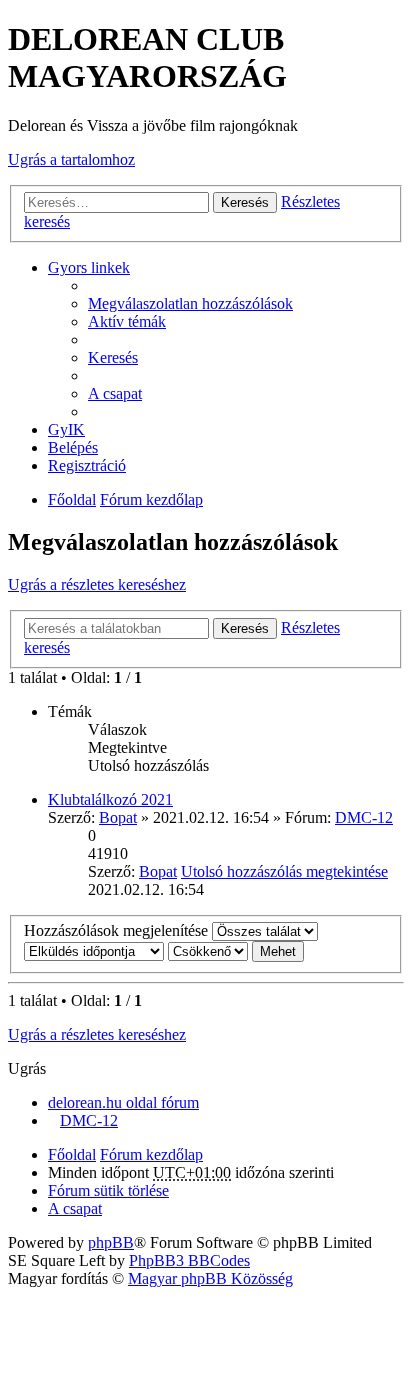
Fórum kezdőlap (151, 499)
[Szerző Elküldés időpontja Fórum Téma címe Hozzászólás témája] (94, 950)
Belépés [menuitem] (73, 447)
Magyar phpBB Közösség (210, 1278)
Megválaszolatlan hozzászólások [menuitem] (190, 303)
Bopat (118, 817)
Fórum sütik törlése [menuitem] (108, 1190)
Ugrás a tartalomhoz (71, 159)
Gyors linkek (89, 267)
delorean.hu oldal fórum (123, 1102)
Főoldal (72, 499)
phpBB (111, 1242)
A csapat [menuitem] (115, 393)
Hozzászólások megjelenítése (118, 930)
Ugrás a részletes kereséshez (97, 584)
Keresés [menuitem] (113, 357)
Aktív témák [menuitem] (127, 321)
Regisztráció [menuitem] (87, 465)
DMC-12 (364, 817)
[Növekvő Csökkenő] (208, 950)
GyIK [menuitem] (66, 429)
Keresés (245, 202)
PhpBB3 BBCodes (189, 1260)
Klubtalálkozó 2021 (110, 799)
